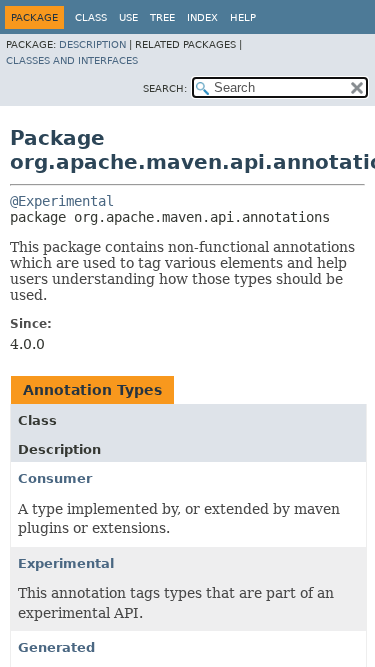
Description (92, 44)
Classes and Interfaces (72, 60)
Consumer (55, 478)
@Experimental (62, 201)
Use (128, 17)
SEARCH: (165, 88)
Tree (162, 17)
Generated (56, 647)
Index (202, 17)
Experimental (66, 563)
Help (243, 17)
